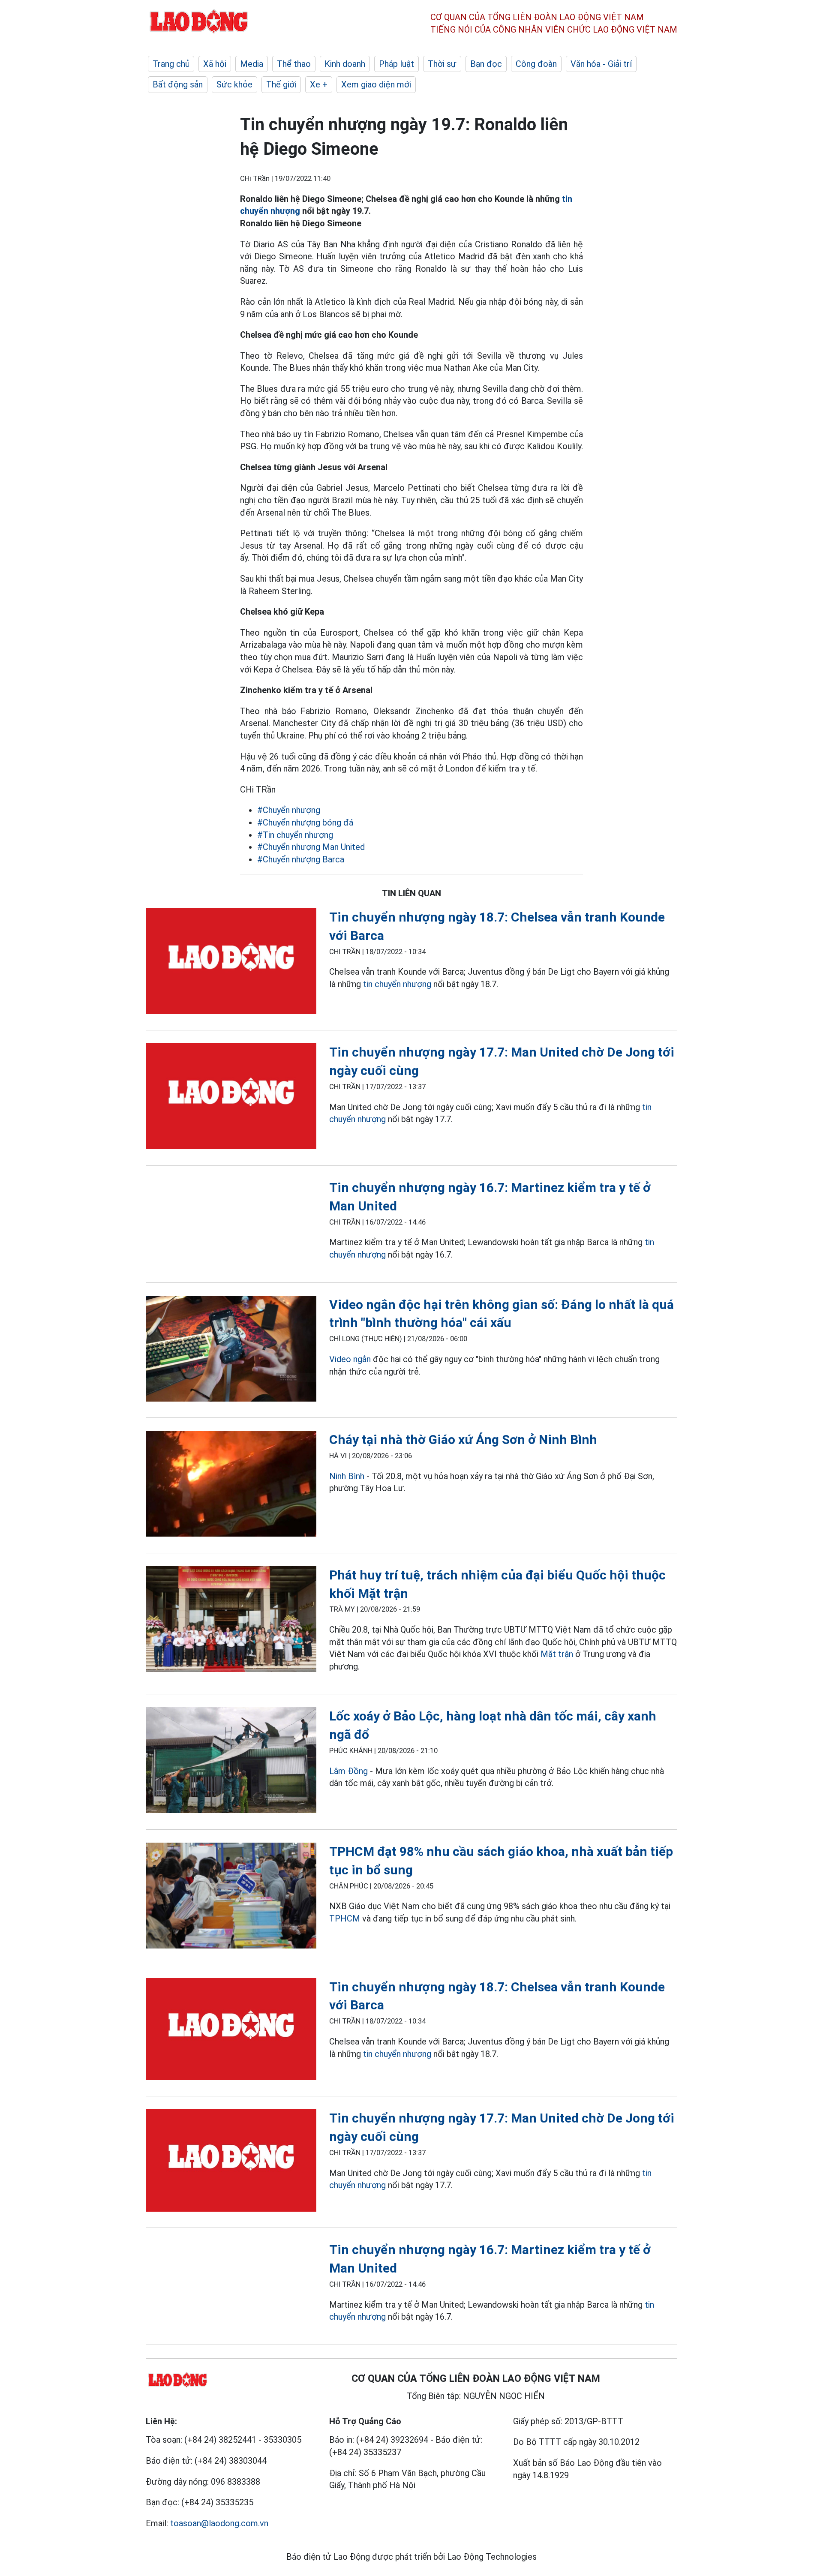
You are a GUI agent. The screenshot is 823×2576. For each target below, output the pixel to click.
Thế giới (281, 84)
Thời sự (442, 64)
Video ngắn (350, 1359)
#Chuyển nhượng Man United (311, 847)
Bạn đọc (486, 64)
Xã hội (215, 64)
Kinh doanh (345, 64)
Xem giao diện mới (376, 84)
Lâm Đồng (348, 1771)
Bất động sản (178, 84)
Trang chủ (171, 64)
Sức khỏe (234, 84)
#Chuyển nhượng (289, 810)
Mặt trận (557, 1654)
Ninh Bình (347, 1476)
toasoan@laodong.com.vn (219, 2523)
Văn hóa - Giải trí (601, 64)
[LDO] (231, 963)
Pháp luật (396, 64)
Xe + (319, 84)
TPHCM (345, 1918)
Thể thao (294, 64)
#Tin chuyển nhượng (295, 835)
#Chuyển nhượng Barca (301, 859)
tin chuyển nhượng (396, 984)
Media (252, 64)
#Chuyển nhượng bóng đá (305, 823)
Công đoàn (536, 64)
